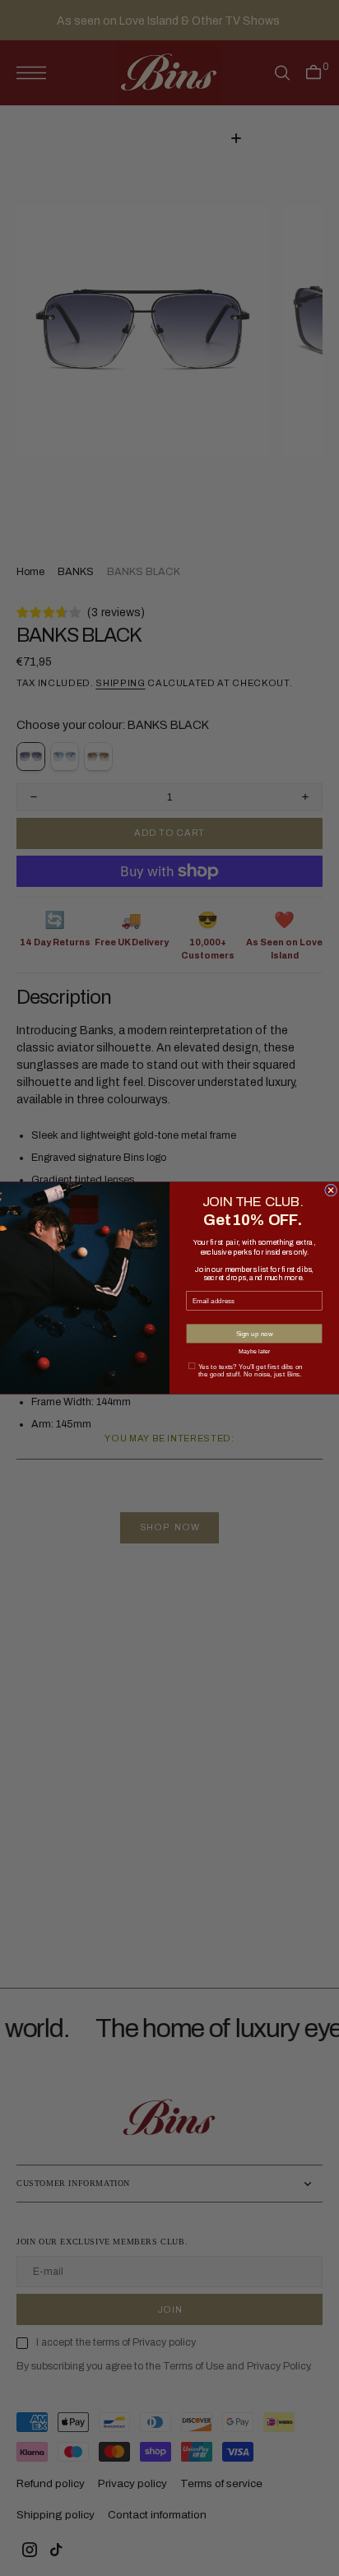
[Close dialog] (331, 1190)
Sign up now (255, 1333)
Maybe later (255, 1351)
